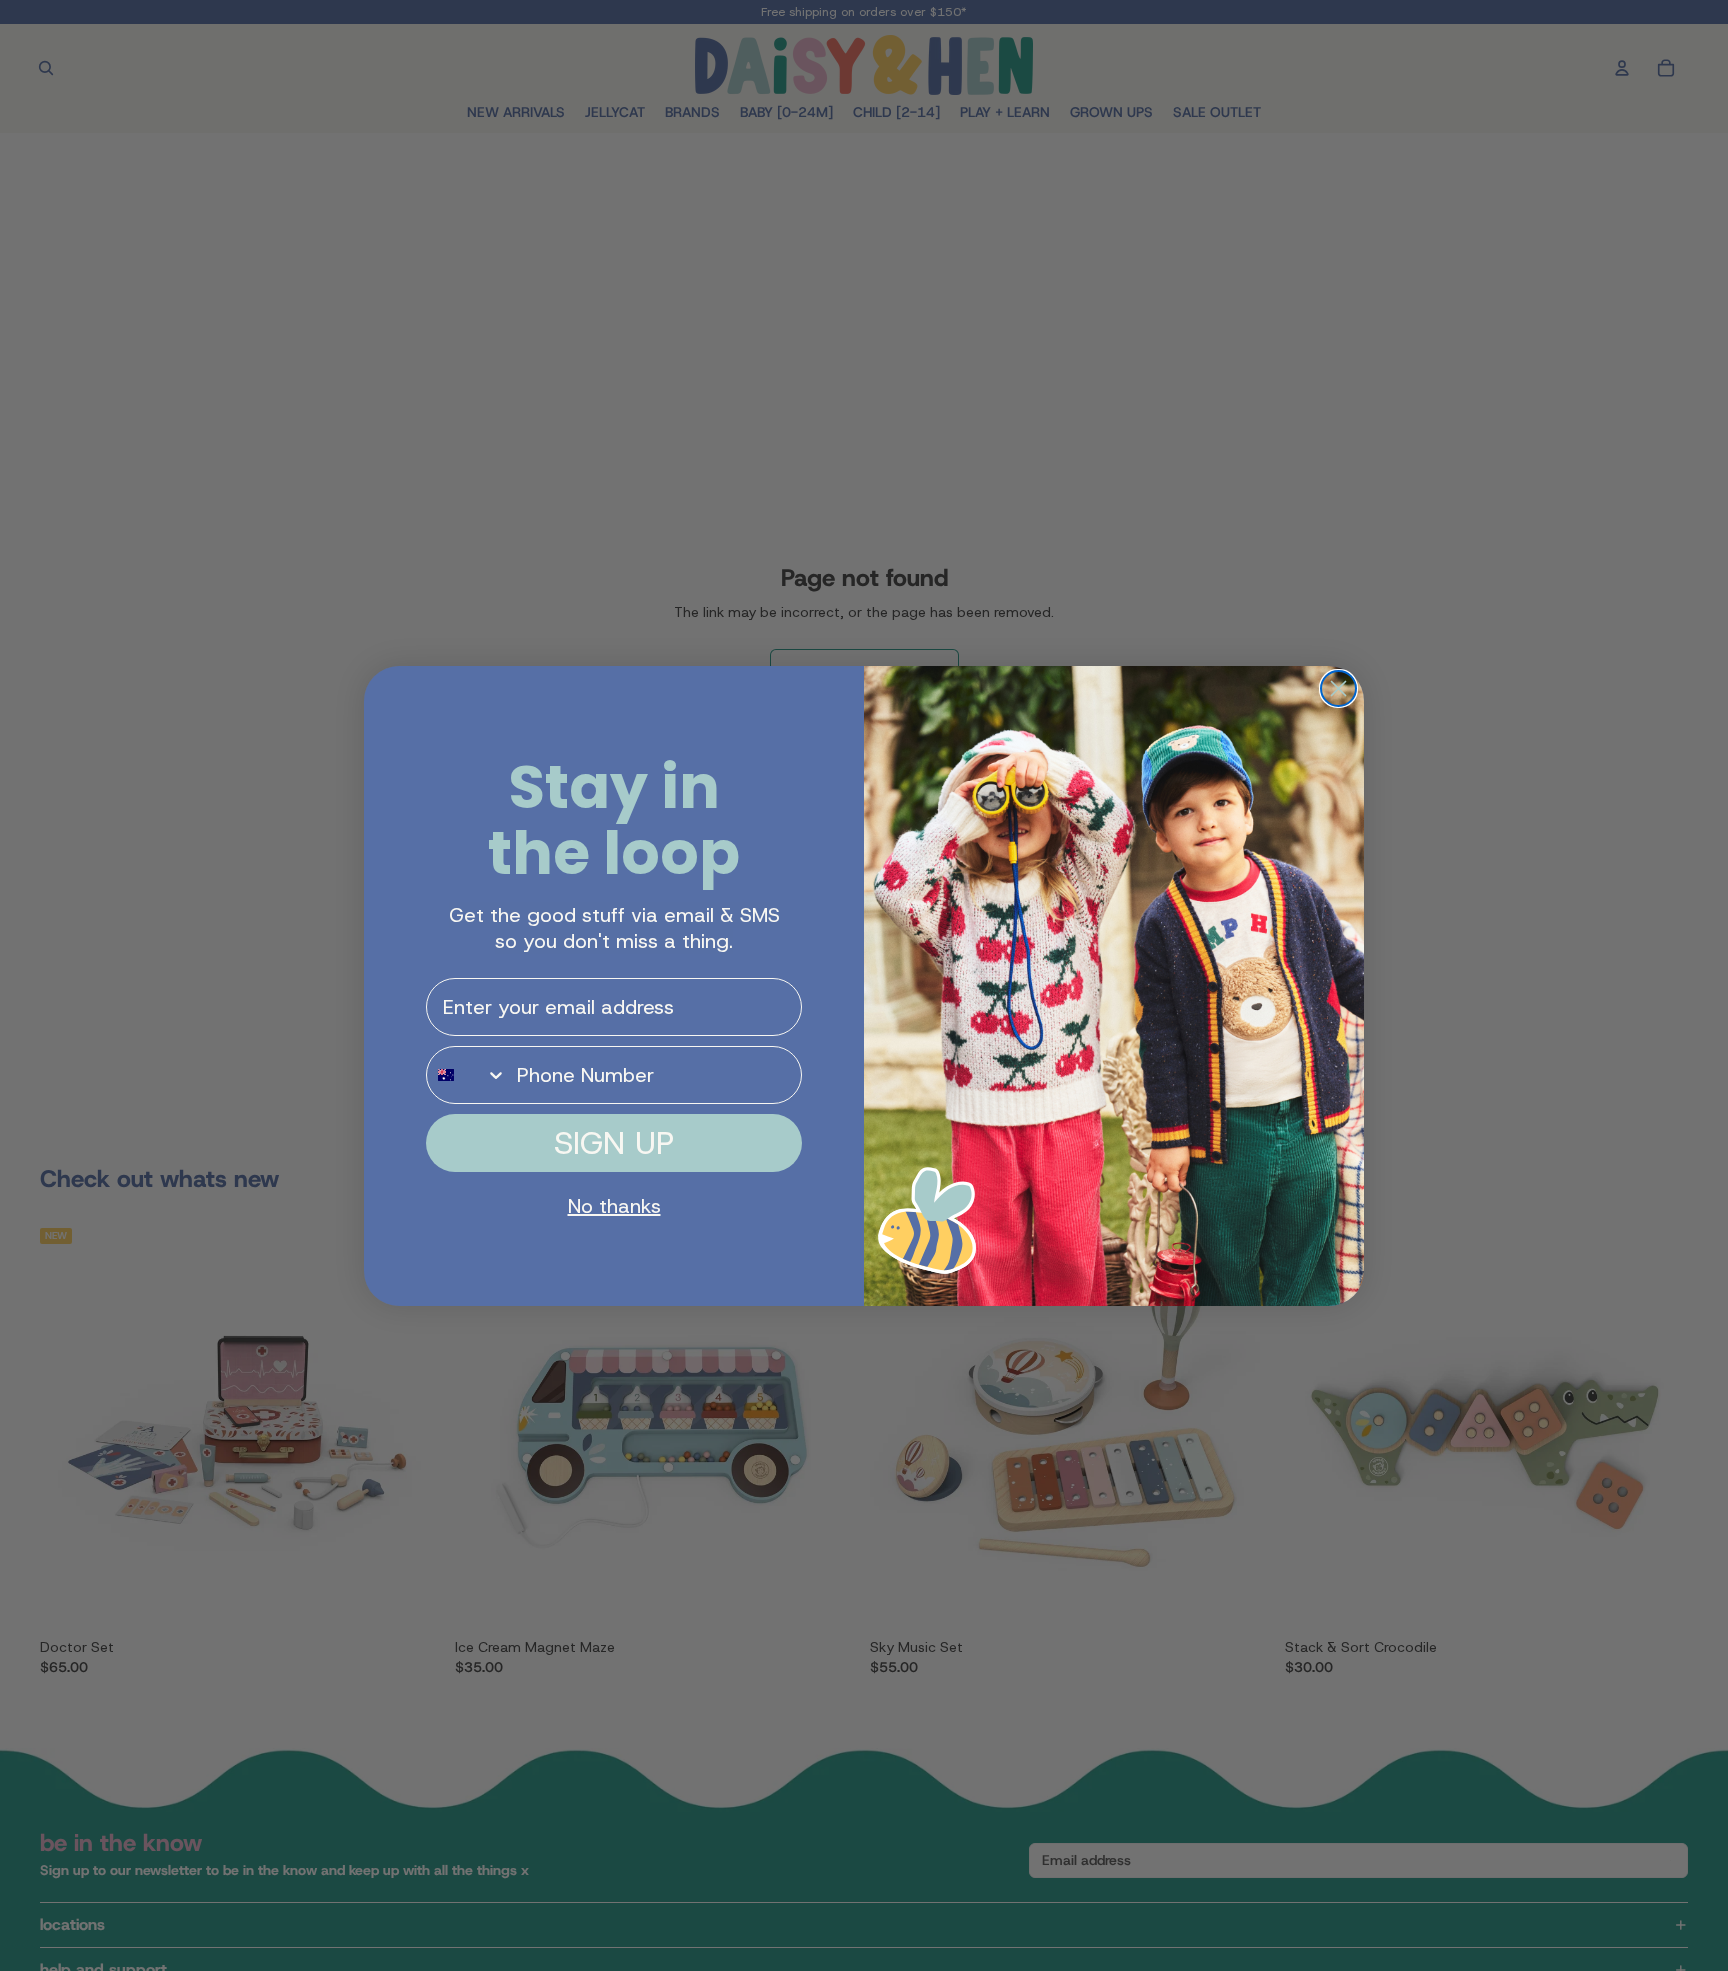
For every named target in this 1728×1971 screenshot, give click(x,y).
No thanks (614, 1206)
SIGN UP (614, 1143)
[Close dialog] (1338, 688)
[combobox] (467, 1075)
